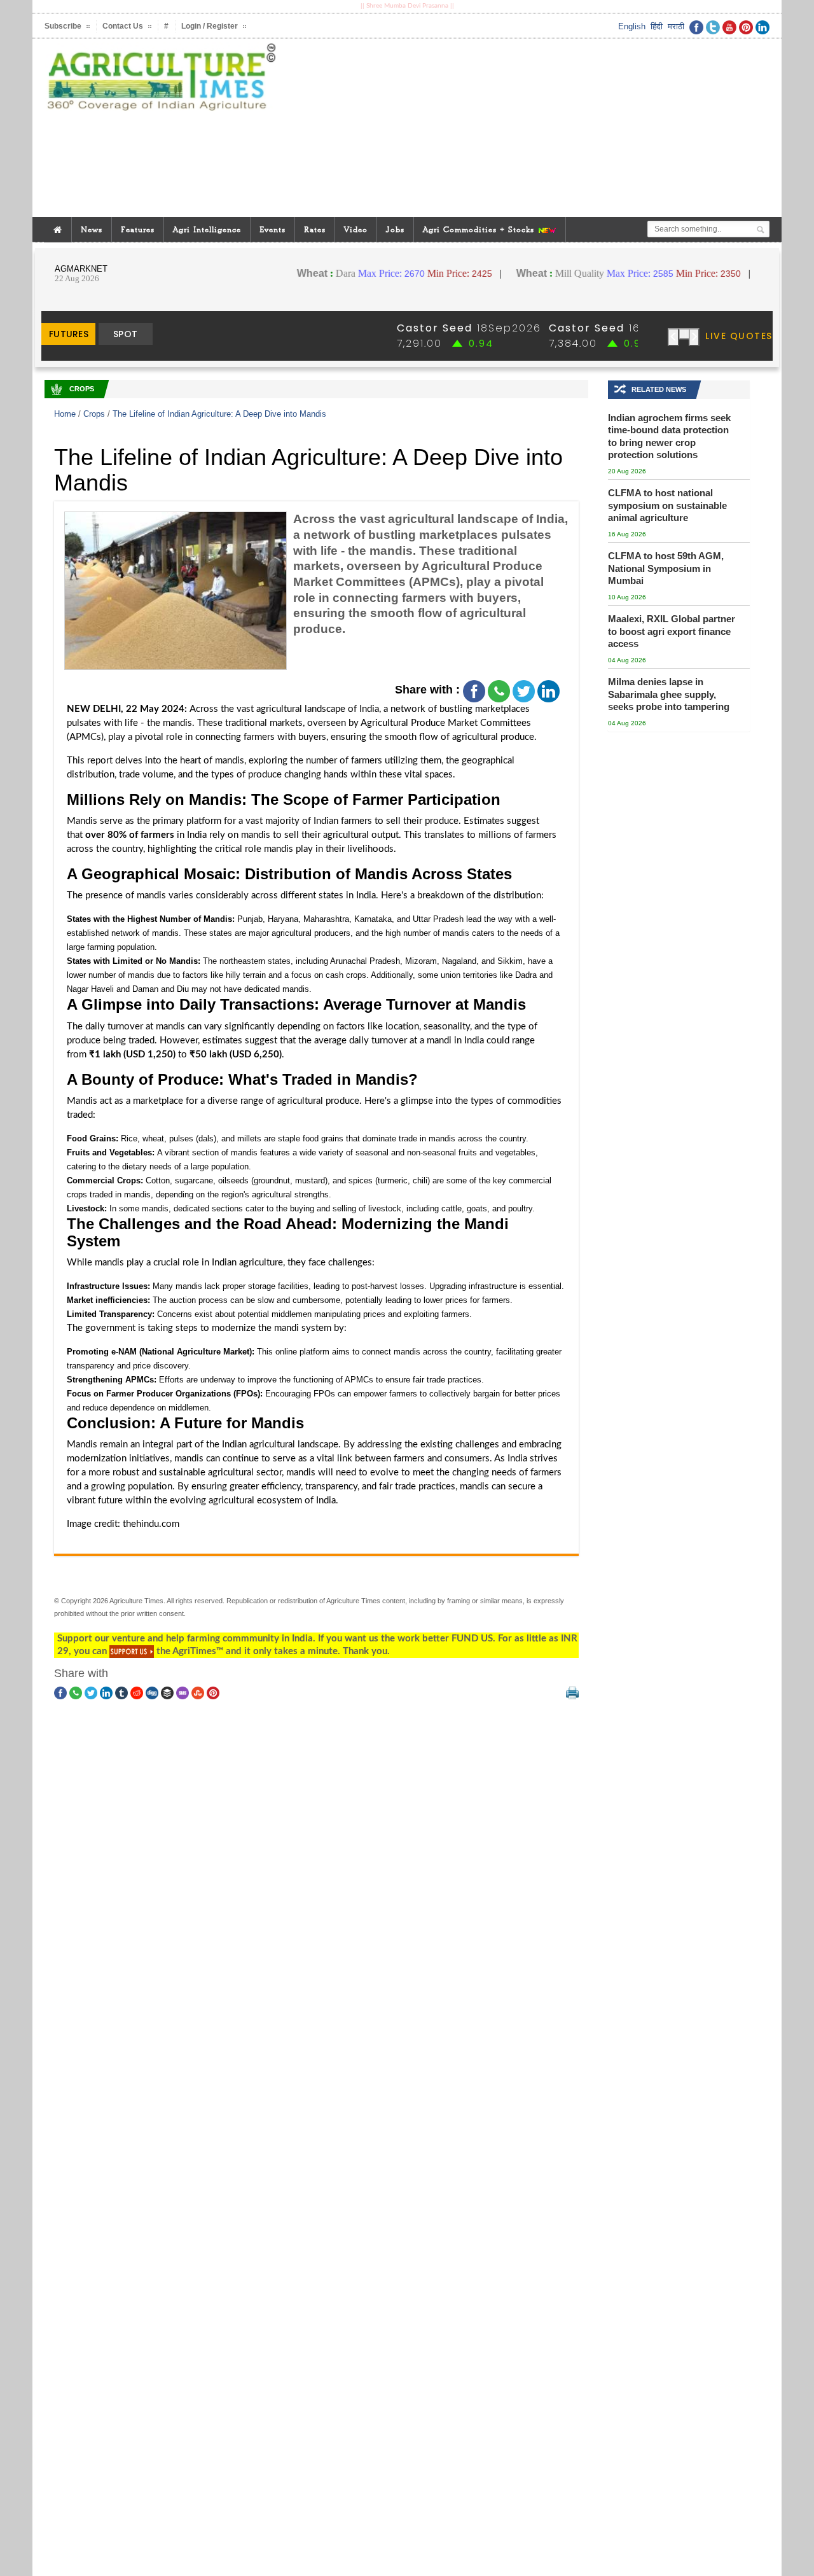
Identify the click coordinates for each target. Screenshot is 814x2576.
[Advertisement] (530, 128)
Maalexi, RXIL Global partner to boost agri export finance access (672, 631)
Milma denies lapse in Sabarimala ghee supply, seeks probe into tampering (669, 694)
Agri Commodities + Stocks (480, 229)
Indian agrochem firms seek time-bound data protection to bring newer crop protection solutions (669, 436)
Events (272, 229)
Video (356, 229)
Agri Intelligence (207, 229)
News (92, 229)
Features (138, 229)
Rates (315, 229)
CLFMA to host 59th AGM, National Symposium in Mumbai (666, 568)
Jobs (395, 229)
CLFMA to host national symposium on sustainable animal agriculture (667, 505)
